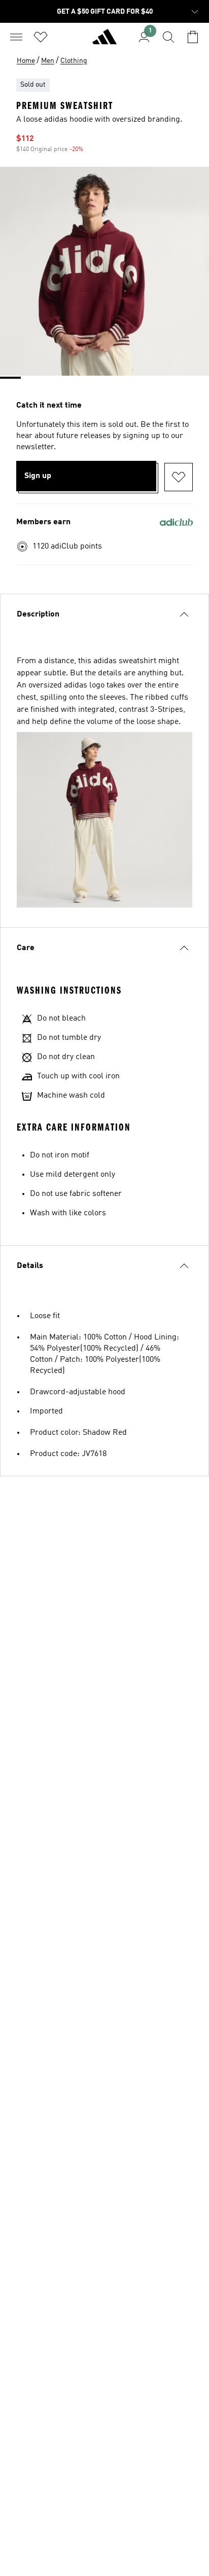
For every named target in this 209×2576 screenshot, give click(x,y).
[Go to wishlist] (41, 37)
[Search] (168, 37)
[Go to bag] (193, 37)
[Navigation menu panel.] (16, 37)
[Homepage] (104, 41)
